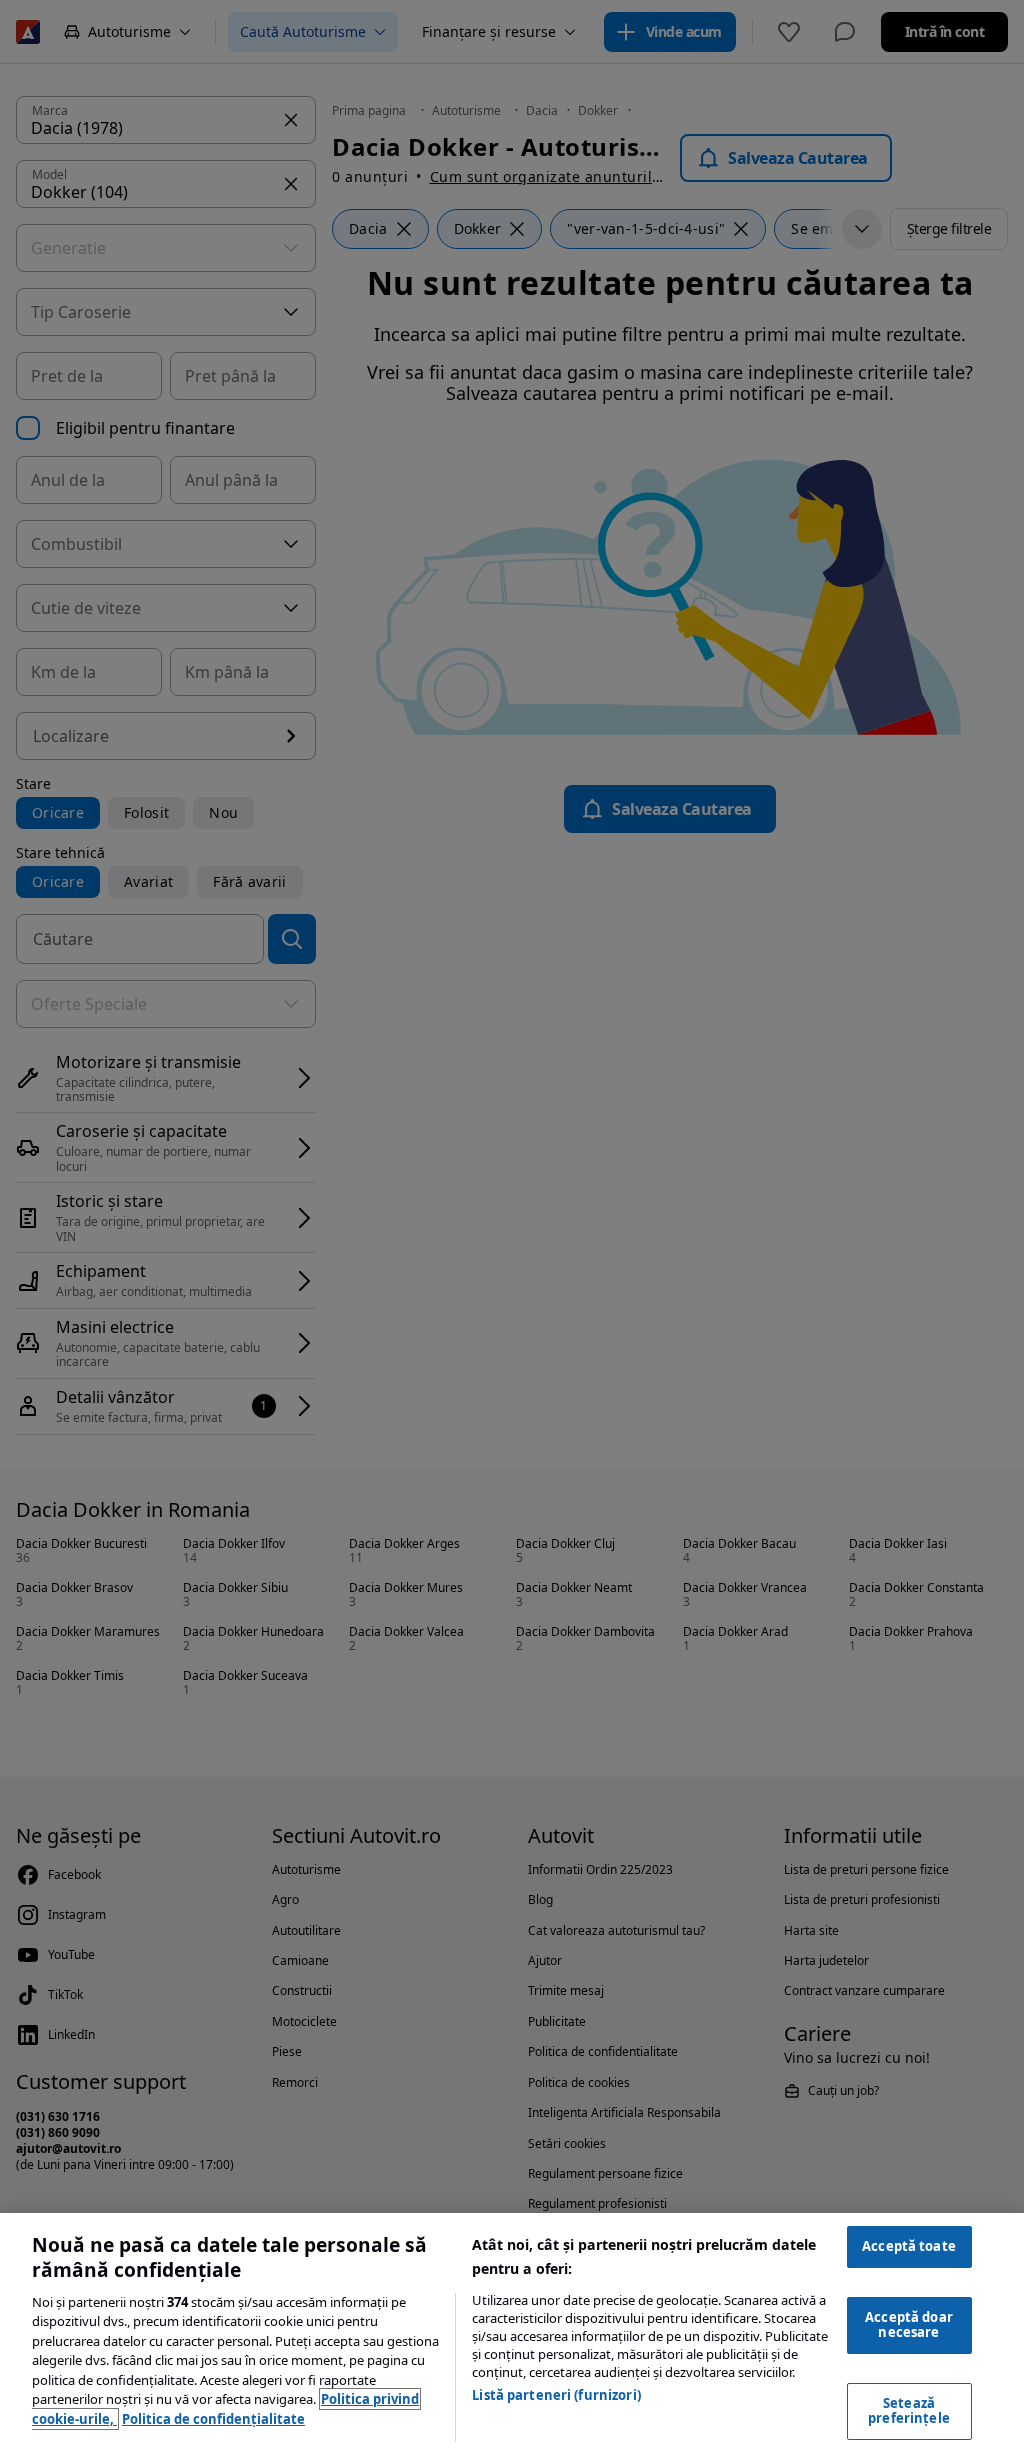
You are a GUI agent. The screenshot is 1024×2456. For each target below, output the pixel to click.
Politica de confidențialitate (213, 2419)
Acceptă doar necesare (909, 2325)
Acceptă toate (909, 2246)
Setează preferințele (909, 2411)
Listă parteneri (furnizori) (556, 2395)
